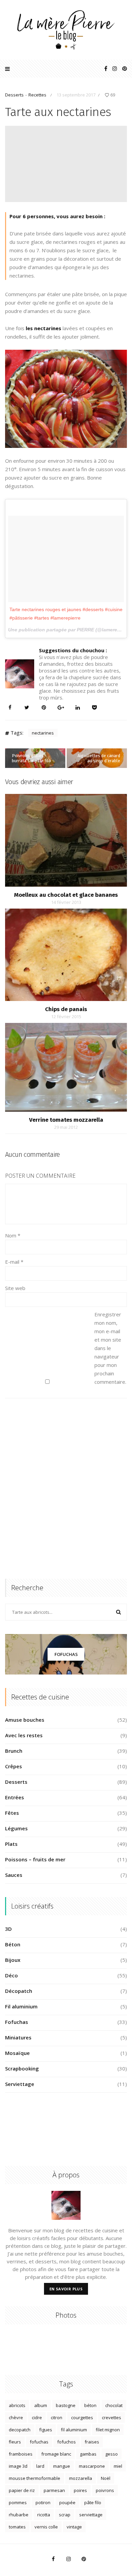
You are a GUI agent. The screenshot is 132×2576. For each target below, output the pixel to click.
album (41, 2405)
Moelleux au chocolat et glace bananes (66, 895)
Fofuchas (66, 1654)
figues (46, 2430)
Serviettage (20, 2084)
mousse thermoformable (35, 2478)
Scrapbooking (22, 2068)
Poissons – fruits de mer (35, 1859)
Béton (13, 1944)
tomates (17, 2527)
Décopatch (19, 1991)
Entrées (15, 1797)
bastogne (66, 2405)
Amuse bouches (25, 1720)
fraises (92, 2442)
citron (57, 2417)
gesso (112, 2454)
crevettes (112, 2417)
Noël (106, 2478)
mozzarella (81, 2478)
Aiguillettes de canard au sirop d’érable (99, 758)
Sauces (14, 1875)
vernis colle (46, 2527)
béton (90, 2405)
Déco (12, 1975)
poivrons (105, 2490)
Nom (13, 1235)
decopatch (20, 2430)
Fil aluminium (21, 2006)
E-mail (14, 1262)
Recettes (37, 95)
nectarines (43, 733)
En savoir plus (66, 2289)
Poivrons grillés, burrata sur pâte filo (31, 758)
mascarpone (92, 2466)
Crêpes (14, 1766)
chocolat (114, 2405)
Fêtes (12, 1813)
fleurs (15, 2442)
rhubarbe (19, 2515)
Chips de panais (66, 1009)
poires (80, 2490)
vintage (74, 2527)
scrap (65, 2515)
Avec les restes (24, 1735)
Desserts (14, 95)
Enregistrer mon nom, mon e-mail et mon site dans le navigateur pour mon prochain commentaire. (108, 1348)
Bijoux (13, 1960)
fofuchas (39, 2442)
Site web (15, 1288)
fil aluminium (74, 2430)
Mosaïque (17, 2053)
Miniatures (18, 2037)
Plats (11, 1844)
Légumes (16, 1828)
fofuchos (67, 2442)
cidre (37, 2417)
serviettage (91, 2515)
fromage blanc (56, 2454)
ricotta (44, 2515)
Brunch (14, 1751)
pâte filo (93, 2502)
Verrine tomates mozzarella (66, 1120)
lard (40, 2466)
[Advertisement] (66, 1489)
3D (8, 1929)
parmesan (54, 2490)
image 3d (18, 2466)
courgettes (82, 2417)
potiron (43, 2502)
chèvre (16, 2417)
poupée (67, 2502)
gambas (88, 2454)
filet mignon (108, 2430)
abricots (17, 2405)
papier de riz (22, 2490)
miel (118, 2466)
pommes (18, 2502)
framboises (21, 2454)
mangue (62, 2466)
